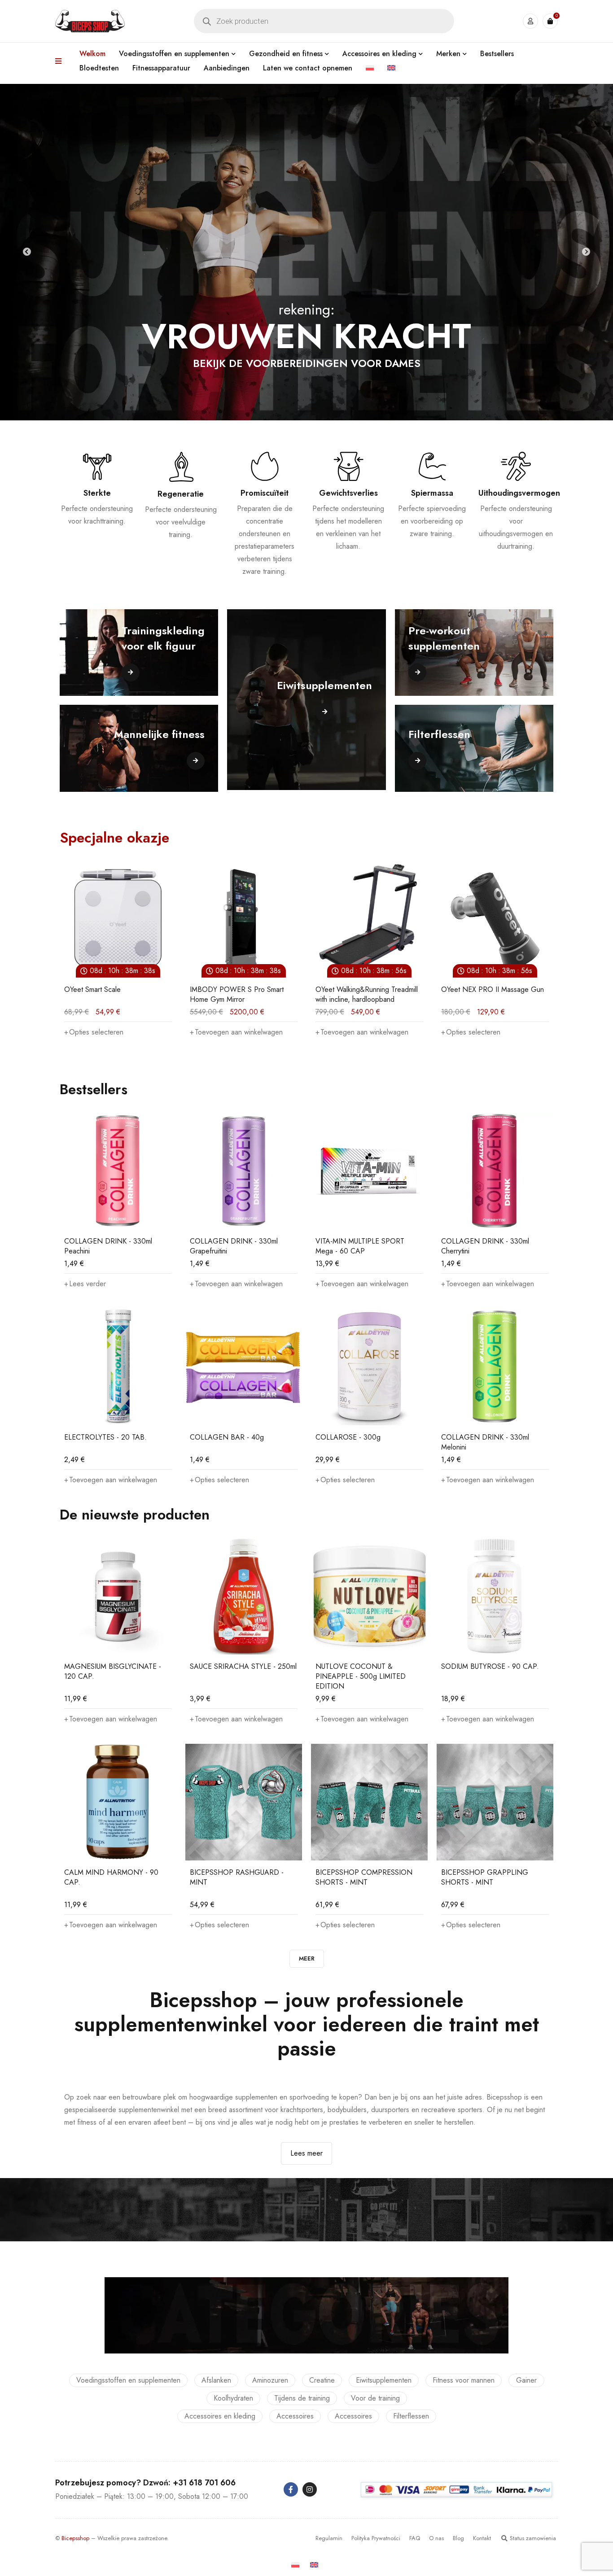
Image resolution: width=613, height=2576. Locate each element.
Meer (307, 1958)
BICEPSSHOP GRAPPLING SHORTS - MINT (485, 1877)
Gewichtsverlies (348, 493)
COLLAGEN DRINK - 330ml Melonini (485, 1442)
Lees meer (306, 2153)
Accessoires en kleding (220, 2416)
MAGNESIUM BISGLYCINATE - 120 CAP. (113, 1671)
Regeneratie (181, 494)
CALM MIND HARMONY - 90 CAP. (111, 1877)
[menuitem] (370, 68)
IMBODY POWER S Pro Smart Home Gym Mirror (111, 994)
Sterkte (97, 493)
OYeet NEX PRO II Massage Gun (367, 989)
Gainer (526, 2380)
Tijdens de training (302, 2398)
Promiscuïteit (265, 493)
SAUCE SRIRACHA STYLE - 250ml (243, 1666)
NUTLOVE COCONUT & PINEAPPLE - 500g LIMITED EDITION (361, 1676)
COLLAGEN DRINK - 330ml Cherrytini (485, 1246)
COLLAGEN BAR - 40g (227, 1437)
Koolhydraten (233, 2398)
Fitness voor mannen (464, 2380)
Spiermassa (432, 493)
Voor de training (375, 2398)
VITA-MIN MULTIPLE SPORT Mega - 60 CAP (360, 1246)
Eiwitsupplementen (384, 2380)
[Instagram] (310, 2489)
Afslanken (216, 2380)
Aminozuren (270, 2380)
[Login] (530, 21)
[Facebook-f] (291, 2489)
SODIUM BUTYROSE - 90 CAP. (490, 1666)
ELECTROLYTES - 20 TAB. (105, 1437)
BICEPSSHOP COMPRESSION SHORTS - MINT (364, 1877)
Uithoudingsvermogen (519, 493)
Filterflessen (411, 2416)
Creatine (322, 2380)
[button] (111, 1032)
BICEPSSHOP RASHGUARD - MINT (237, 1877)
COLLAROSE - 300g (348, 1437)
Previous (27, 252)
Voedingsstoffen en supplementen (128, 2380)
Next (586, 252)
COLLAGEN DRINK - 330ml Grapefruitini (234, 1246)
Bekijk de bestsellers (307, 363)
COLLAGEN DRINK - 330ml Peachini (108, 1246)
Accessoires (295, 2416)
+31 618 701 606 (204, 2483)
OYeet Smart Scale (469, 989)
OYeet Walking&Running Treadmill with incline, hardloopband (241, 994)
